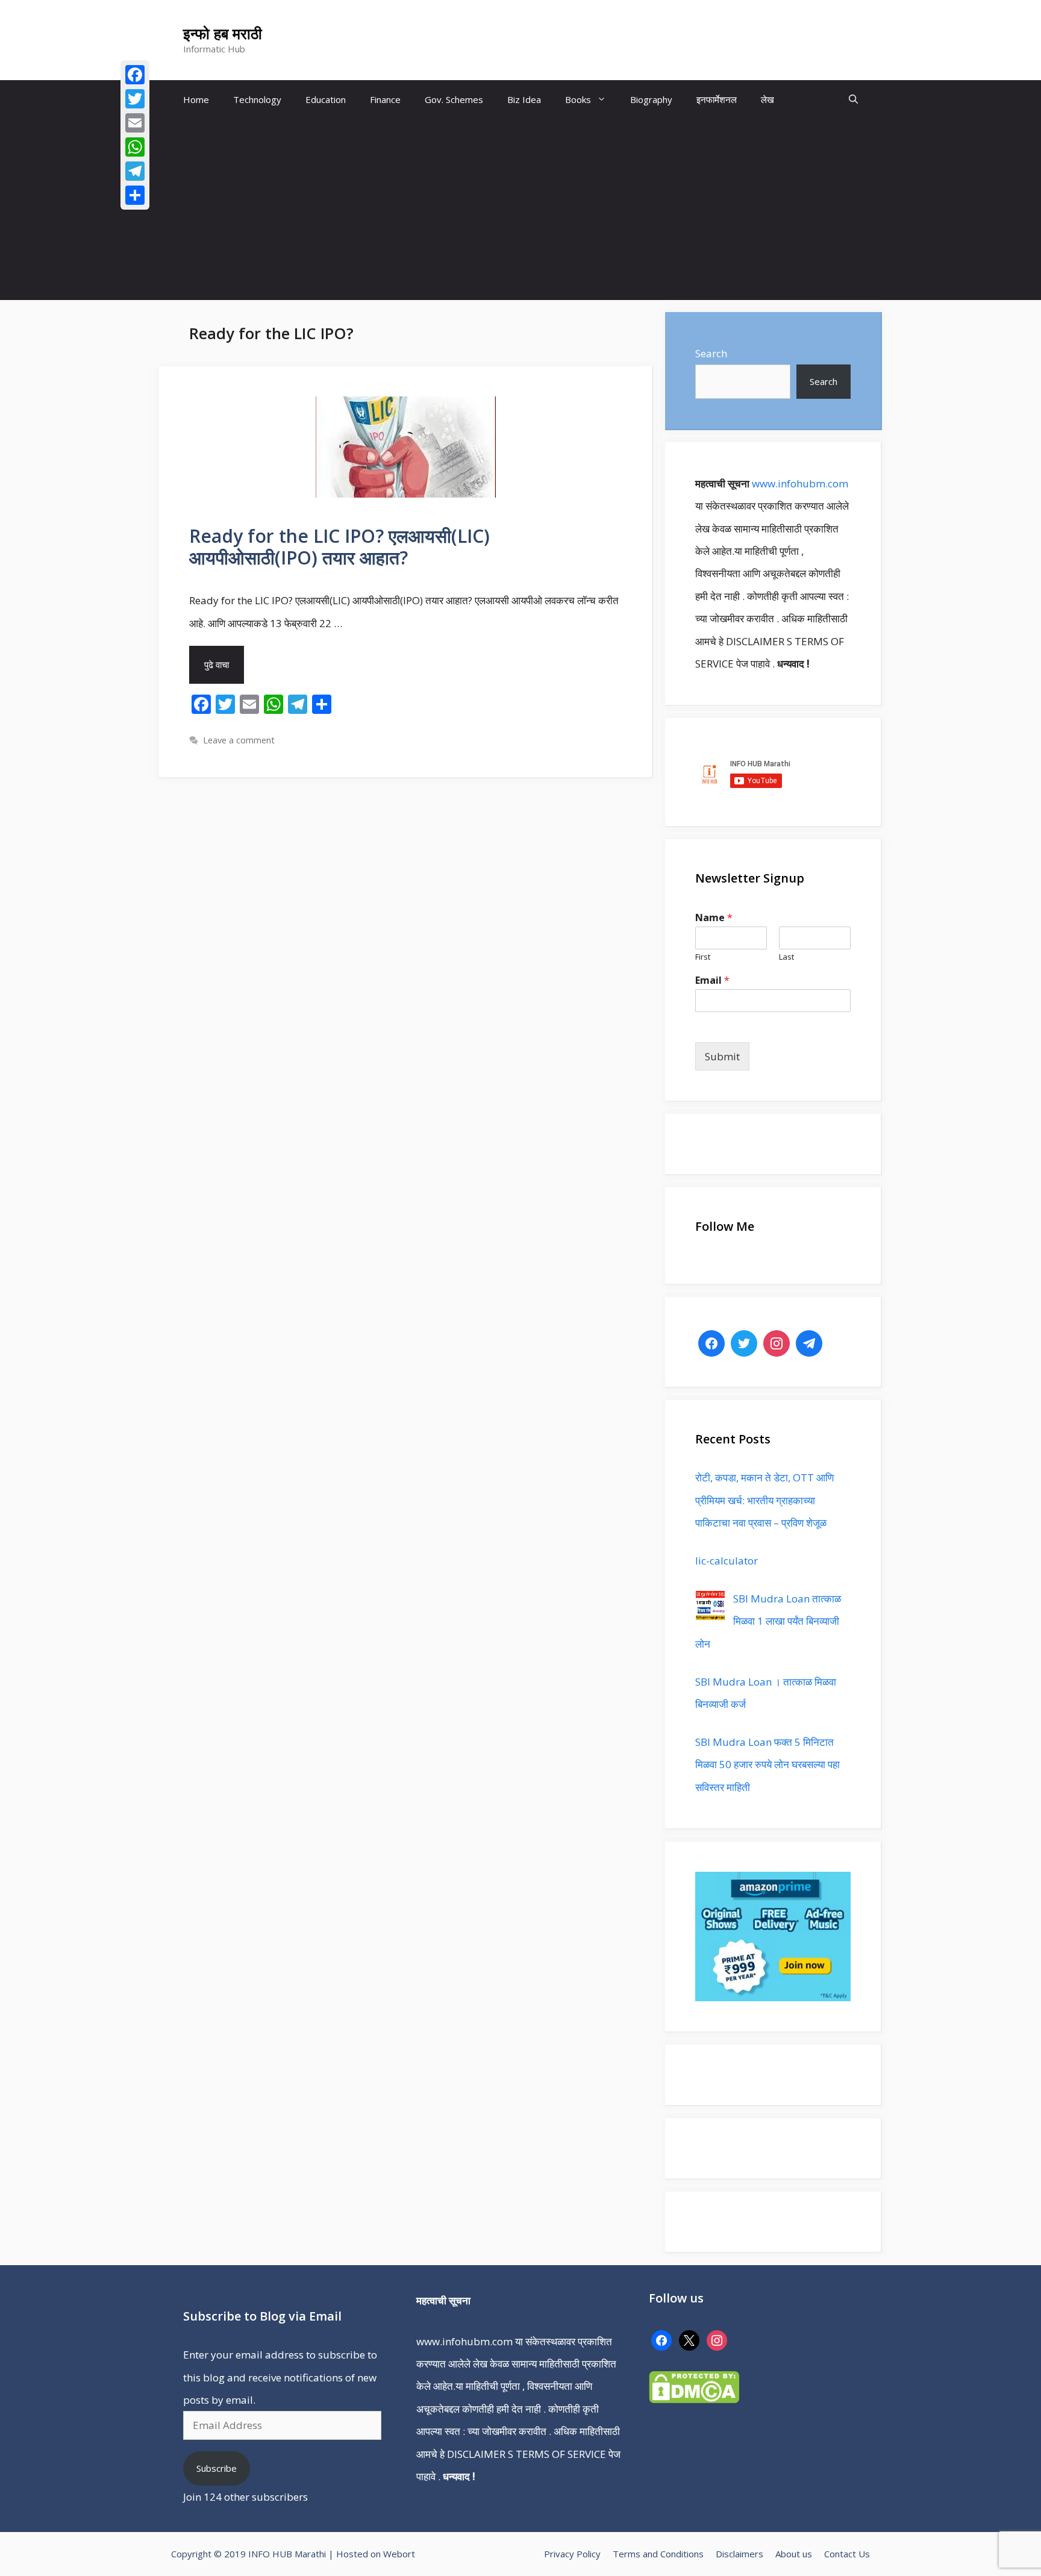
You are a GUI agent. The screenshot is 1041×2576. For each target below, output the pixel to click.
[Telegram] (135, 171)
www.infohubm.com (800, 483)
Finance (385, 99)
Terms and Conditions (658, 2554)
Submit (722, 1056)
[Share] (135, 195)
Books (578, 99)
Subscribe (217, 2468)
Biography (651, 99)
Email (712, 980)
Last (786, 957)
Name (714, 918)
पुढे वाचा (217, 664)
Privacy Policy (572, 2554)
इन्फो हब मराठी (223, 33)
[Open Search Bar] (853, 100)
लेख (767, 99)
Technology (257, 99)
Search (711, 353)
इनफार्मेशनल (717, 99)
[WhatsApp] (135, 147)
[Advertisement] (520, 210)
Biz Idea (524, 99)
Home (196, 99)
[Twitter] (135, 99)
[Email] (135, 123)
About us (794, 2554)
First (703, 957)
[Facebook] (135, 75)
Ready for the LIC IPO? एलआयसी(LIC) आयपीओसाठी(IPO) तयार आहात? (339, 547)
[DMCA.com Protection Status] (694, 2399)
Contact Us (847, 2554)
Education (326, 99)
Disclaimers (739, 2554)
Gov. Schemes (454, 99)
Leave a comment (239, 740)
